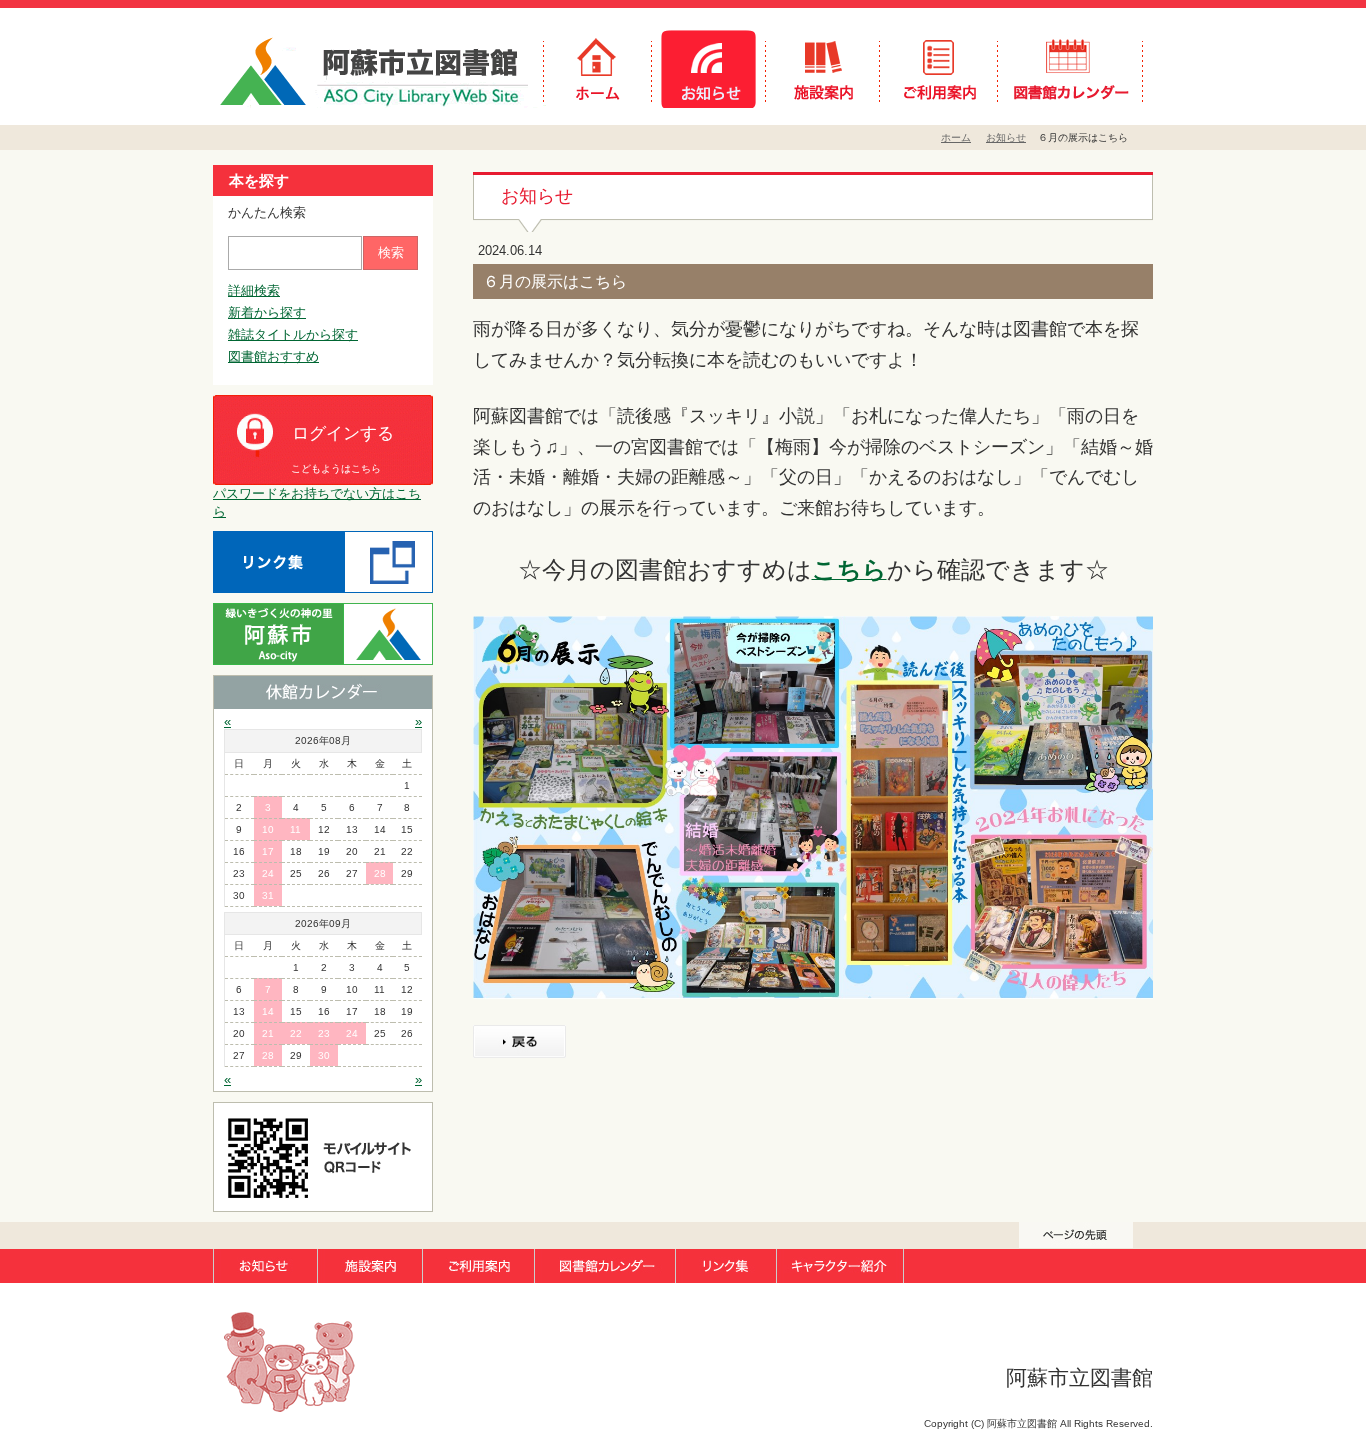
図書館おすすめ (273, 356)
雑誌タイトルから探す (293, 334)
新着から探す (267, 312)
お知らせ (1006, 137)
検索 (391, 252)
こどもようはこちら (336, 468)
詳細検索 (254, 290)
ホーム (956, 137)
